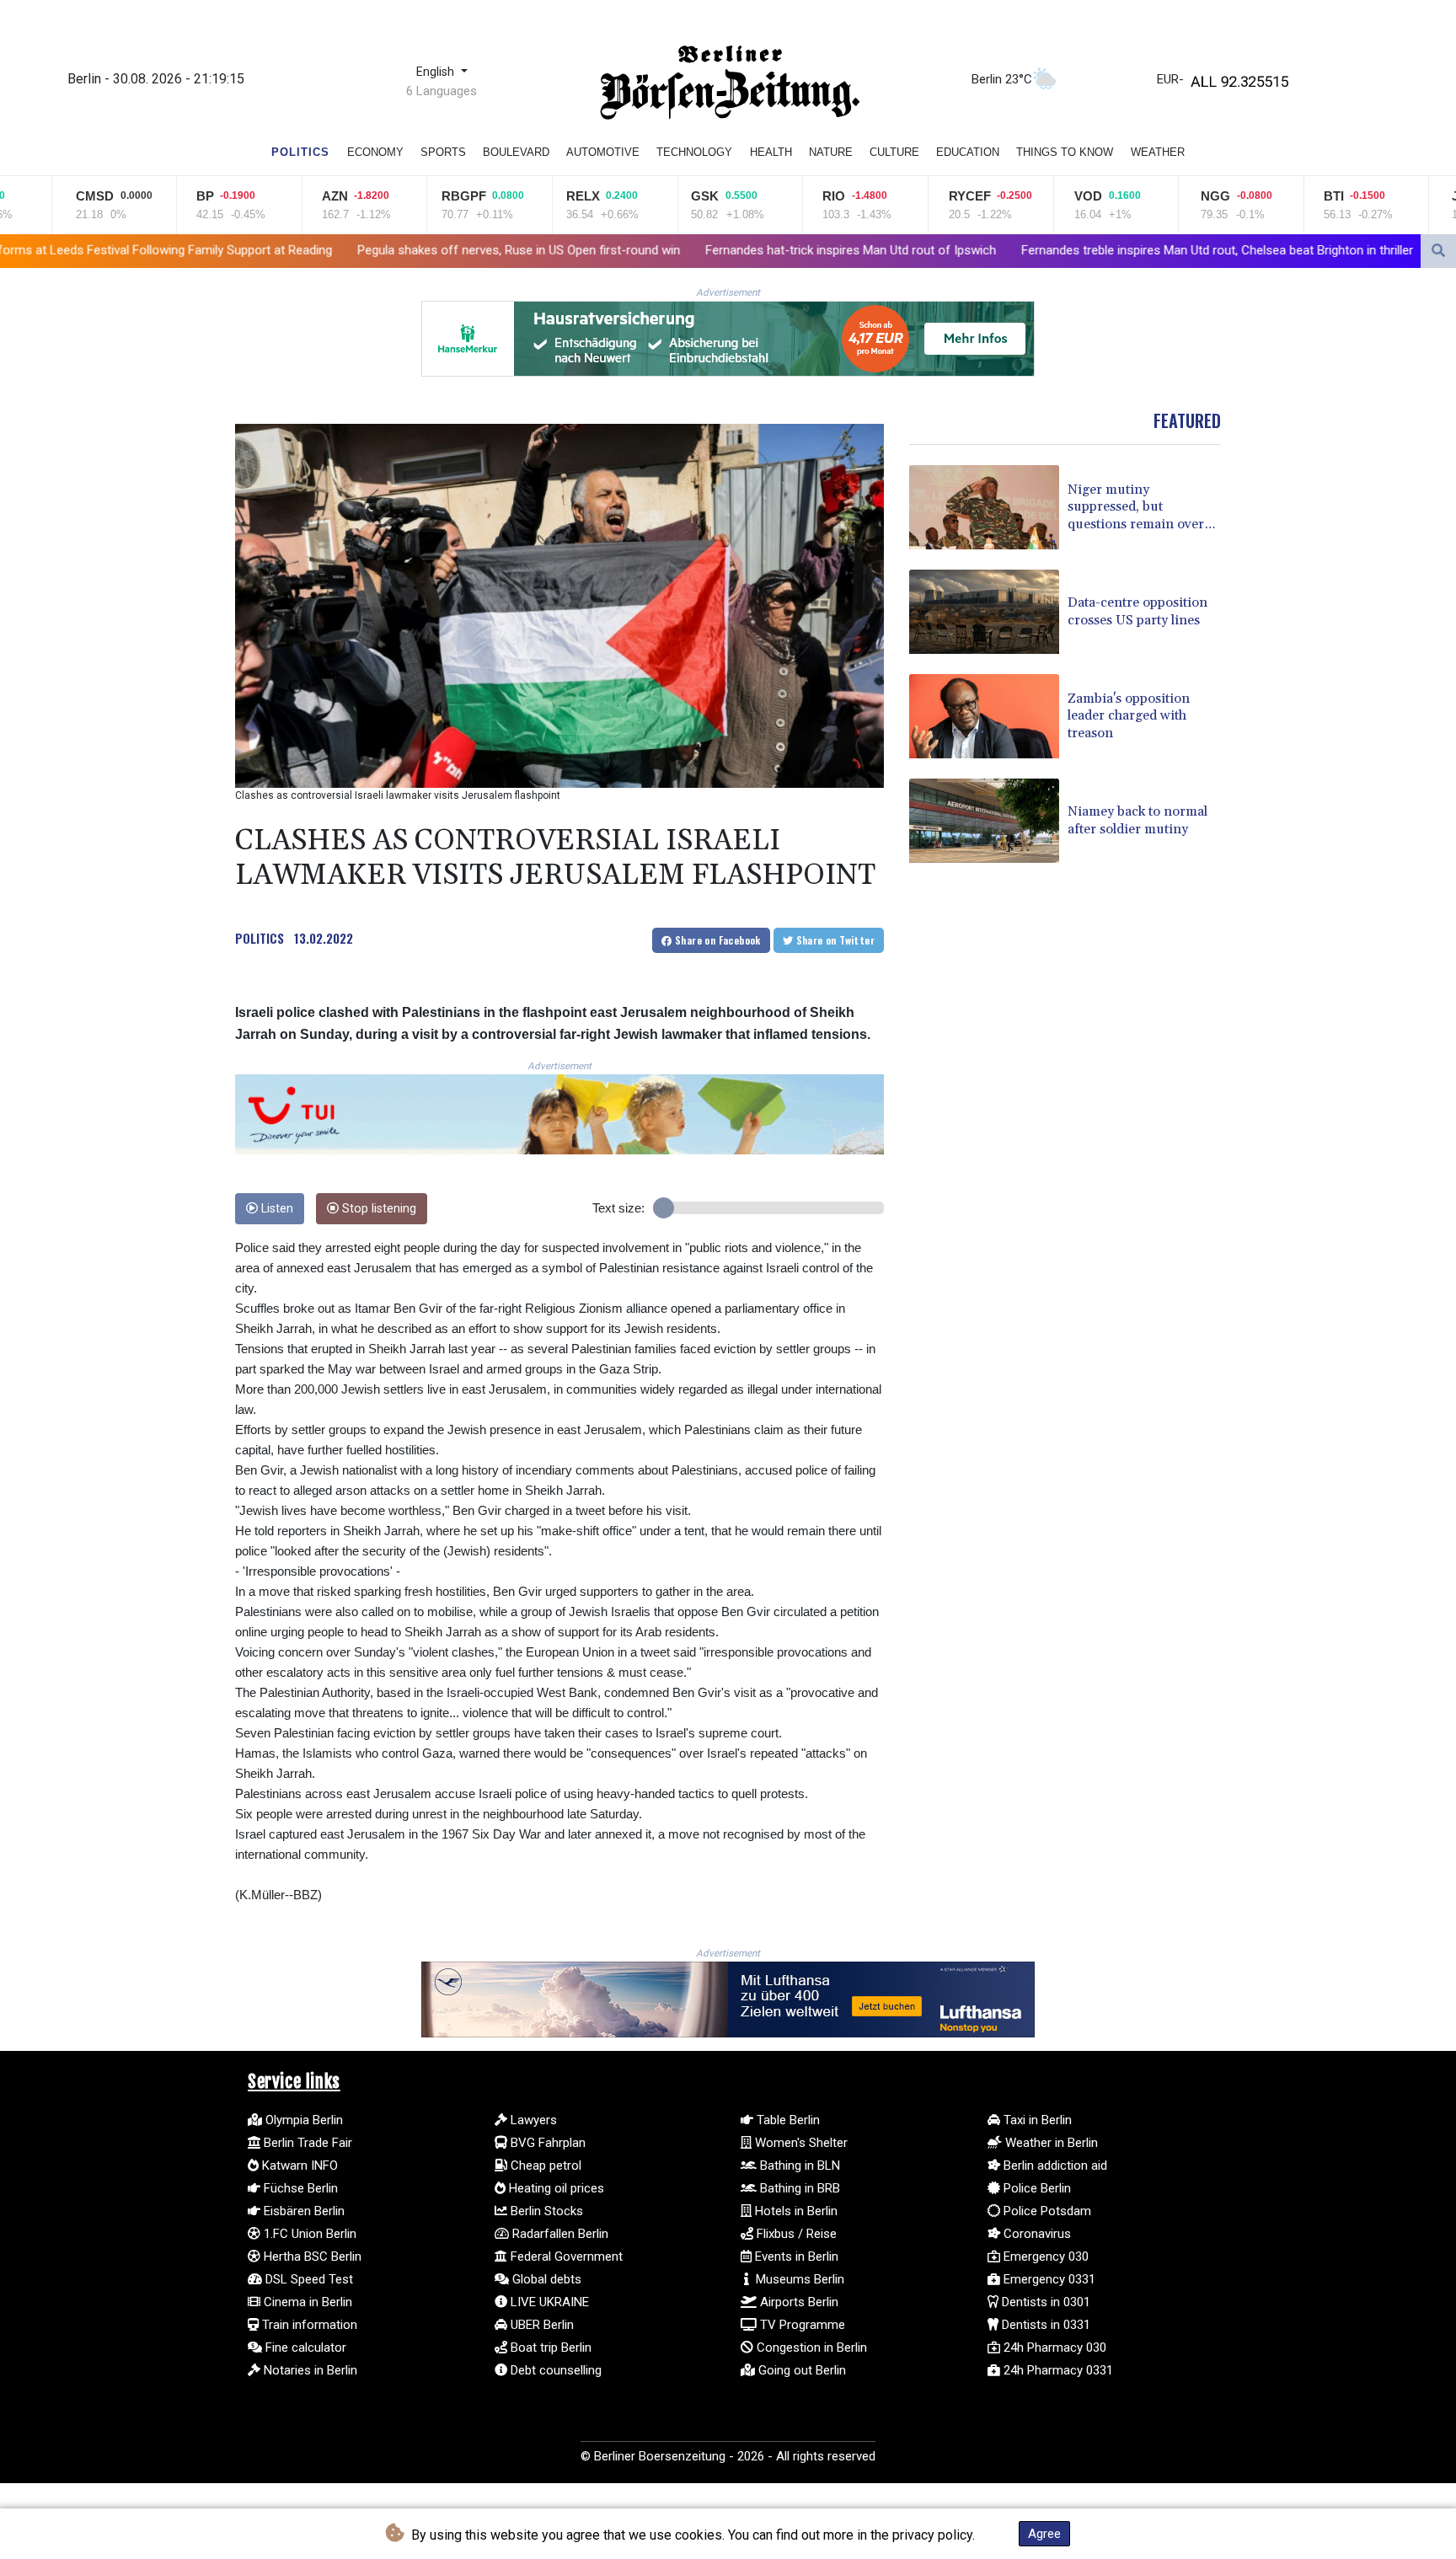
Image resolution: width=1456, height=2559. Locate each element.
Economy (375, 152)
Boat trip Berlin (549, 2348)
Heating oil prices (555, 2188)
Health (771, 152)
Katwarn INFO (298, 2166)
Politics (300, 152)
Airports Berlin (798, 2302)
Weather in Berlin (1050, 2143)
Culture (894, 152)
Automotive (603, 152)
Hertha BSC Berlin (311, 2257)
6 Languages (442, 91)
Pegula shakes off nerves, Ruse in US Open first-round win (315, 250)
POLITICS (260, 938)
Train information (308, 2325)
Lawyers (532, 2120)
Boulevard (516, 152)
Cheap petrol (544, 2166)
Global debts (545, 2279)
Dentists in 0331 (1044, 2325)
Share (717, 940)
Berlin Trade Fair (306, 2143)
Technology (694, 152)
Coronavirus (1036, 2234)
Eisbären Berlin (302, 2211)
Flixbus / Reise (795, 2234)
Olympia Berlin (302, 2120)
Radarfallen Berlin (559, 2234)
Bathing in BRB (798, 2188)
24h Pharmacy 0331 (1057, 2370)
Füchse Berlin (299, 2188)
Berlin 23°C (1002, 79)
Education (968, 152)
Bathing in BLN (798, 2166)
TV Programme (801, 2325)
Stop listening (377, 1209)
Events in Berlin (795, 2257)
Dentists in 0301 (1044, 2302)
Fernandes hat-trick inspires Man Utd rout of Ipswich (647, 250)
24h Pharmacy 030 (1053, 2348)
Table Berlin (787, 2120)
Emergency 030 (1044, 2257)
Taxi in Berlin (1036, 2120)
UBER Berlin (541, 2325)
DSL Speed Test (308, 2279)
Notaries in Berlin (309, 2370)
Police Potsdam (1046, 2211)
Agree (1044, 2534)
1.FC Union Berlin (308, 2234)
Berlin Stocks (545, 2211)
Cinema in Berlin (306, 2302)
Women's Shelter (800, 2143)
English (437, 72)
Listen (276, 1209)
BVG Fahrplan (546, 2143)
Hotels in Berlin (795, 2211)
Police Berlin (1036, 2188)
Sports (443, 152)
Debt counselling (554, 2370)
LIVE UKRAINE (548, 2302)
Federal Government (565, 2257)
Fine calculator (304, 2348)
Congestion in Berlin (810, 2348)
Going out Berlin (800, 2370)
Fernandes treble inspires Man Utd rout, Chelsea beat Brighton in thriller (1013, 250)
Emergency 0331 (1048, 2279)
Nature (831, 152)
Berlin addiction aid (1054, 2166)
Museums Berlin (798, 2279)
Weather (1158, 152)
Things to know (1065, 152)
